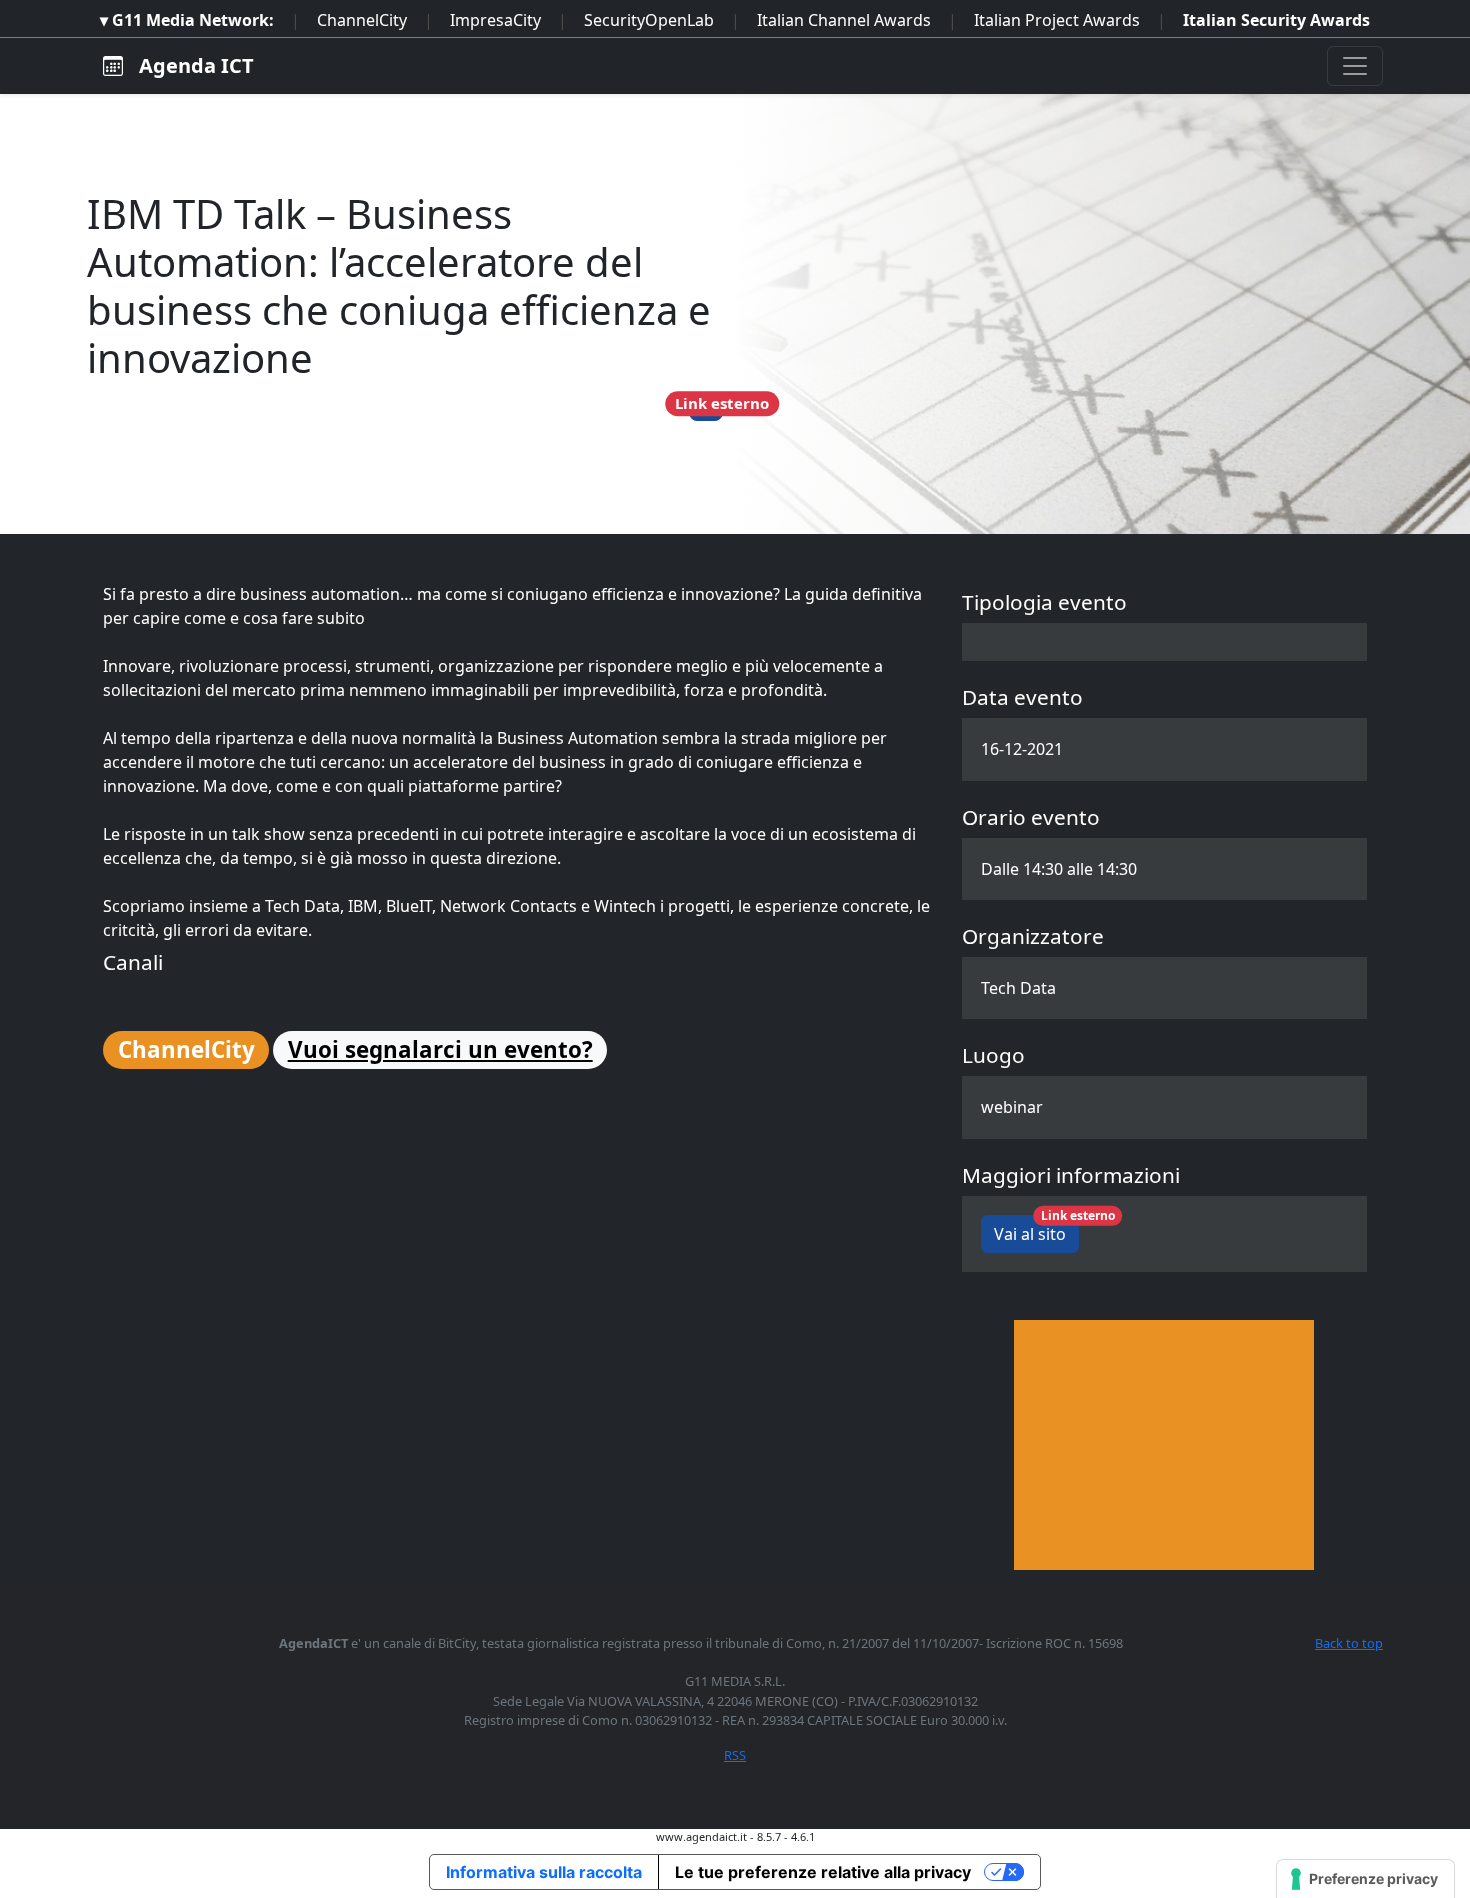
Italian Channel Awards (844, 20)
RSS (735, 1755)
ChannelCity (362, 20)
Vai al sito (1036, 1230)
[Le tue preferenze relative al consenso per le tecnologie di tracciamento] (1365, 1879)
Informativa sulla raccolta (544, 1872)
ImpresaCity (495, 20)
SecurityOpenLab (649, 20)
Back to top (1349, 1643)
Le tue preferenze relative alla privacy (823, 1872)
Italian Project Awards (1057, 20)
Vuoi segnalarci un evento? (440, 1049)
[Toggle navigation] (1355, 66)
